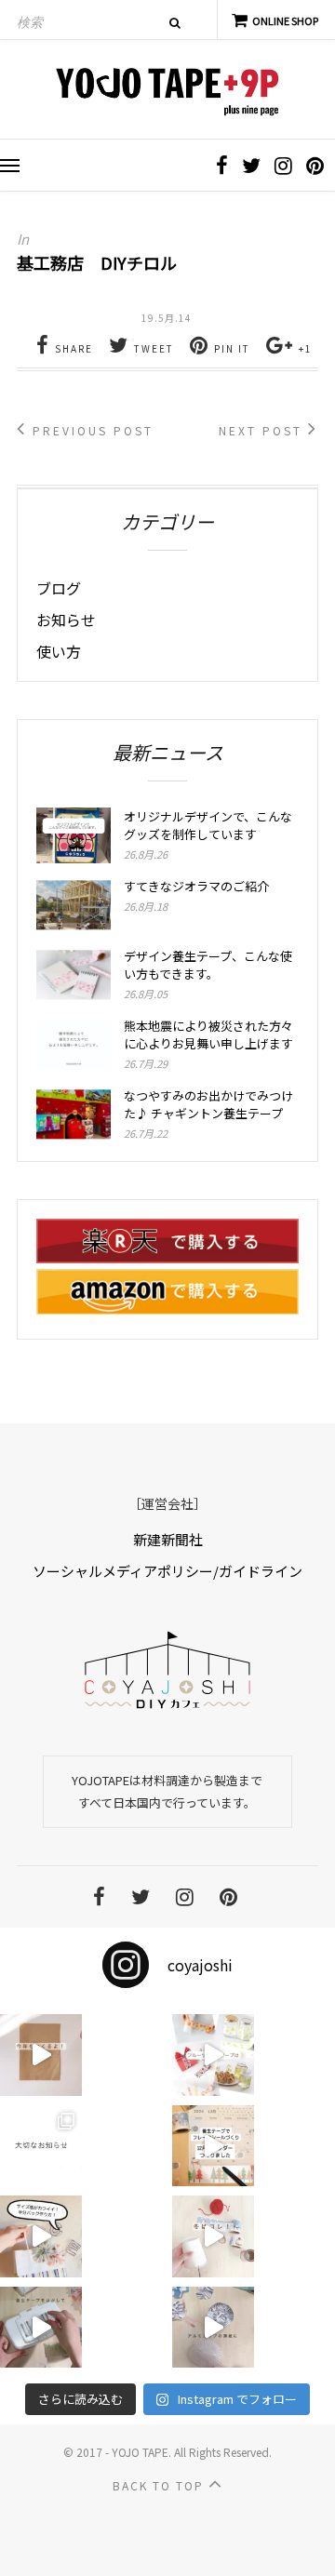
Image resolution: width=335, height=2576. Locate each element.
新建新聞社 (168, 1539)
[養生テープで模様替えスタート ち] (41, 2328)
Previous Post (90, 430)
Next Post (263, 430)
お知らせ (66, 620)
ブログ (59, 588)
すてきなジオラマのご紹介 (196, 886)
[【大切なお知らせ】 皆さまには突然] (41, 2146)
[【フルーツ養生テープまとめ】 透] (213, 2055)
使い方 (59, 651)
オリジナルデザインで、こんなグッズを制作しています (208, 825)
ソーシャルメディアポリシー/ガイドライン (167, 1571)
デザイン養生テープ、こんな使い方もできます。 (208, 965)
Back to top (161, 2485)
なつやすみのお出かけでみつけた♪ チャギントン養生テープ (208, 1104)
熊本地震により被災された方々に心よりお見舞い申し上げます (208, 1034)
